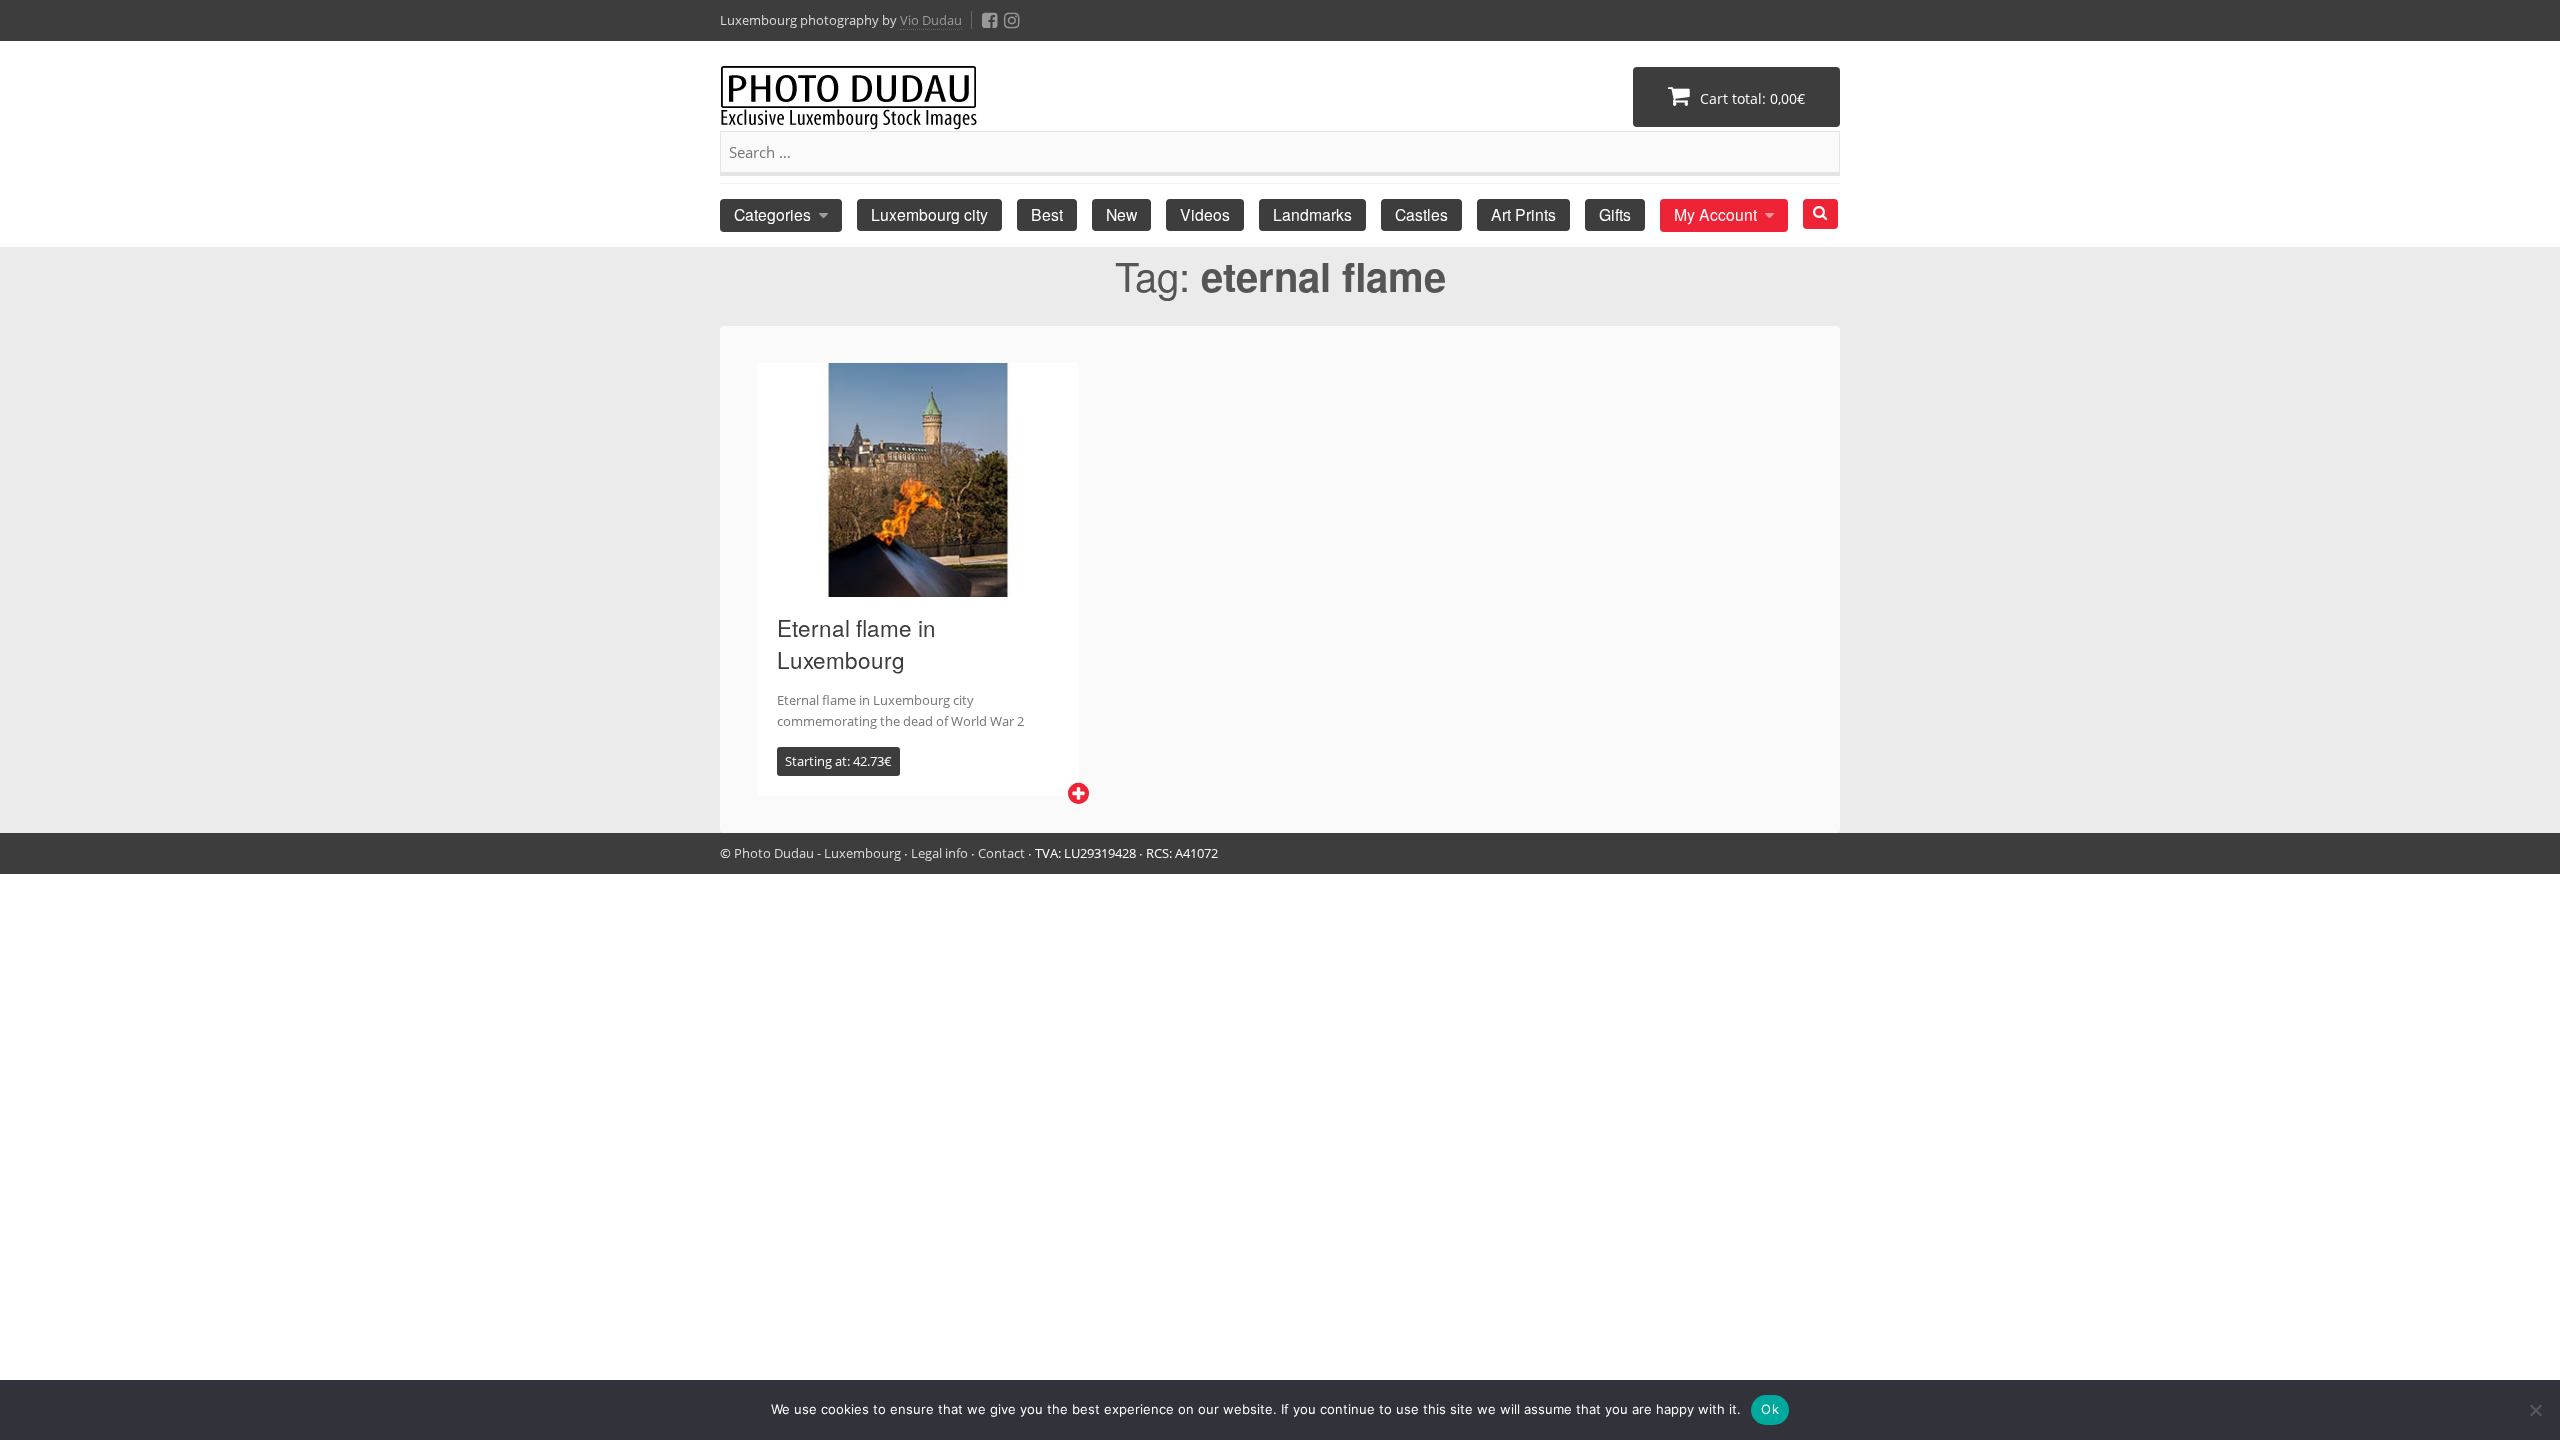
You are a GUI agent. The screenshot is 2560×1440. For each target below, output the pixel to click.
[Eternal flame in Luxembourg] (918, 585)
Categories (772, 214)
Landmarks (1312, 214)
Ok (1770, 1409)
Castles (1421, 214)
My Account (1715, 214)
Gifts (1615, 214)
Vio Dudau (931, 20)
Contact (1001, 853)
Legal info (939, 853)
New (1121, 214)
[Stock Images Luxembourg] (848, 107)
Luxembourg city (929, 214)
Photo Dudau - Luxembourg (817, 853)
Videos (1205, 214)
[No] (2535, 1410)
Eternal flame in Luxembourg (856, 643)
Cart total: (1750, 98)
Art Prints (1523, 214)
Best (1047, 214)
